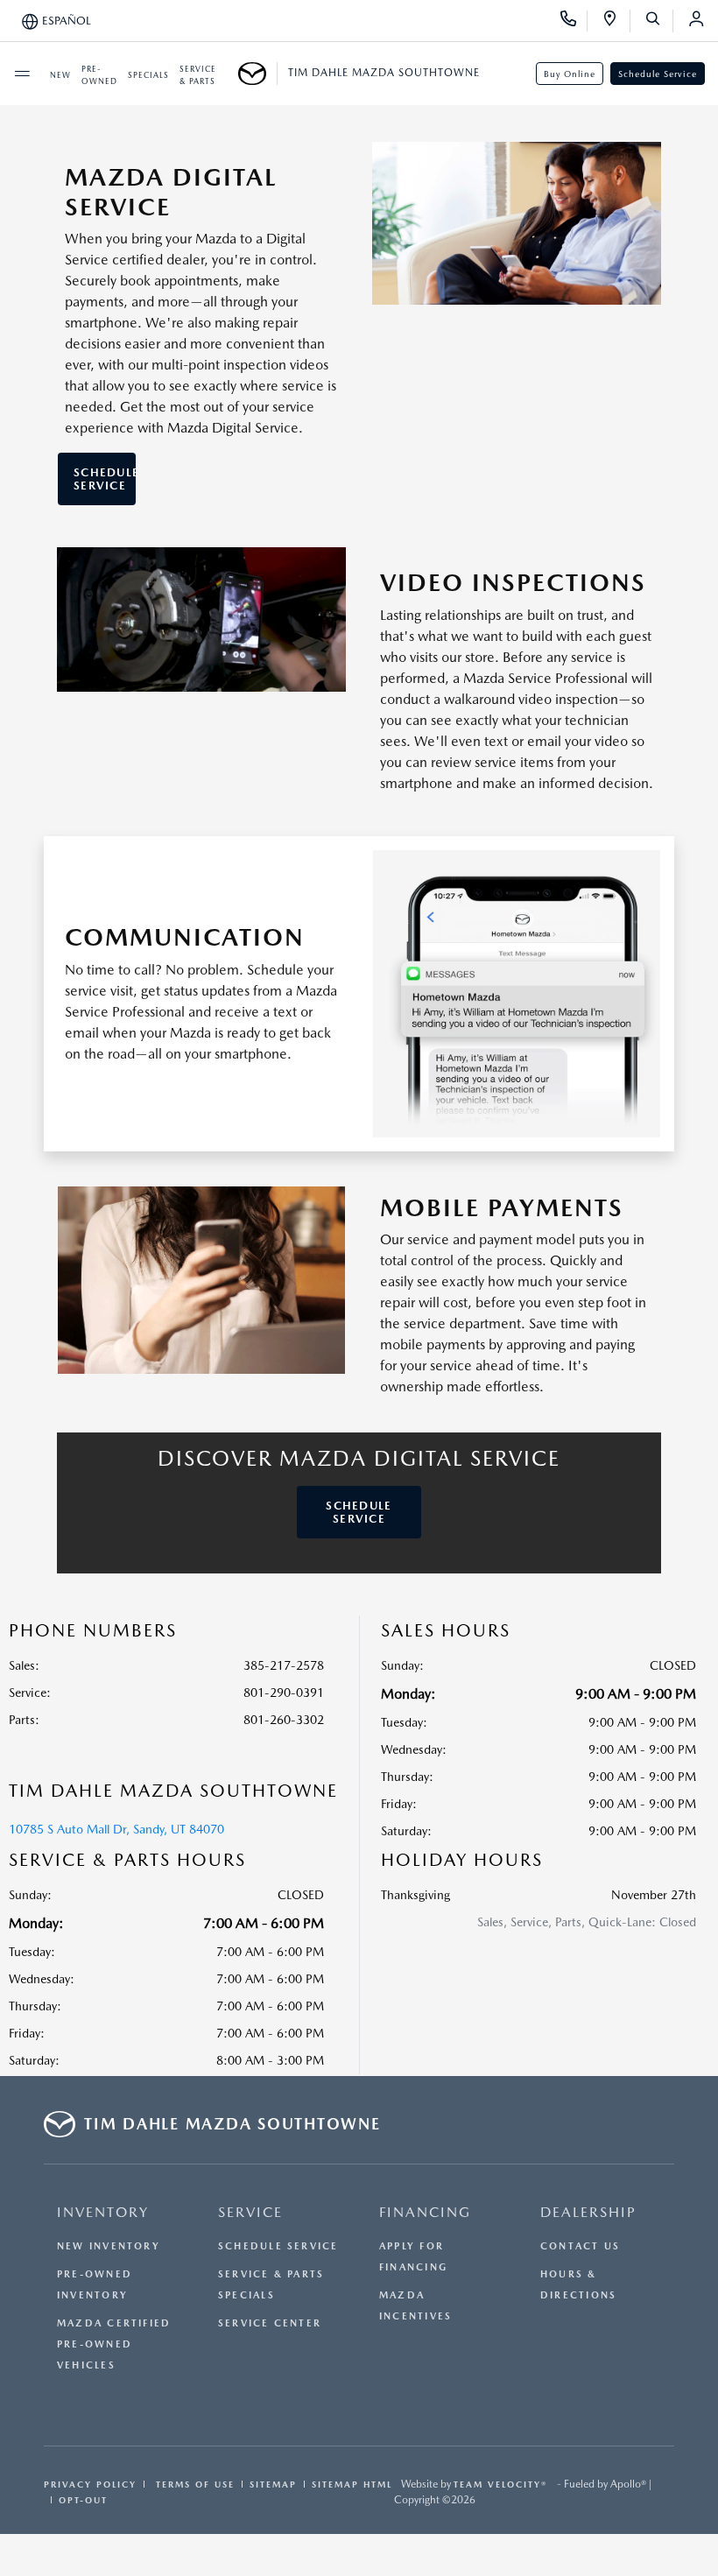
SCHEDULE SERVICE (105, 479)
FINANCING (425, 2212)
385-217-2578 (284, 1665)
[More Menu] (22, 74)
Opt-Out (83, 2500)
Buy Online (570, 74)
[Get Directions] (616, 21)
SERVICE (250, 2212)
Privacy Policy (90, 2484)
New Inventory (109, 2246)
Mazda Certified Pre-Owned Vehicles (114, 2344)
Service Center (270, 2323)
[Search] (659, 21)
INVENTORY (103, 2212)
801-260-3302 (284, 1720)
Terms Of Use (193, 2484)
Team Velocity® (500, 2484)
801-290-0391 (284, 1693)
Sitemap (273, 2484)
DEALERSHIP (588, 2212)
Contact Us (580, 2246)
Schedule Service (658, 74)
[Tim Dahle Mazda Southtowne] (258, 74)
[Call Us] (574, 21)
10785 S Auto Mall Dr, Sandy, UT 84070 (116, 1829)
